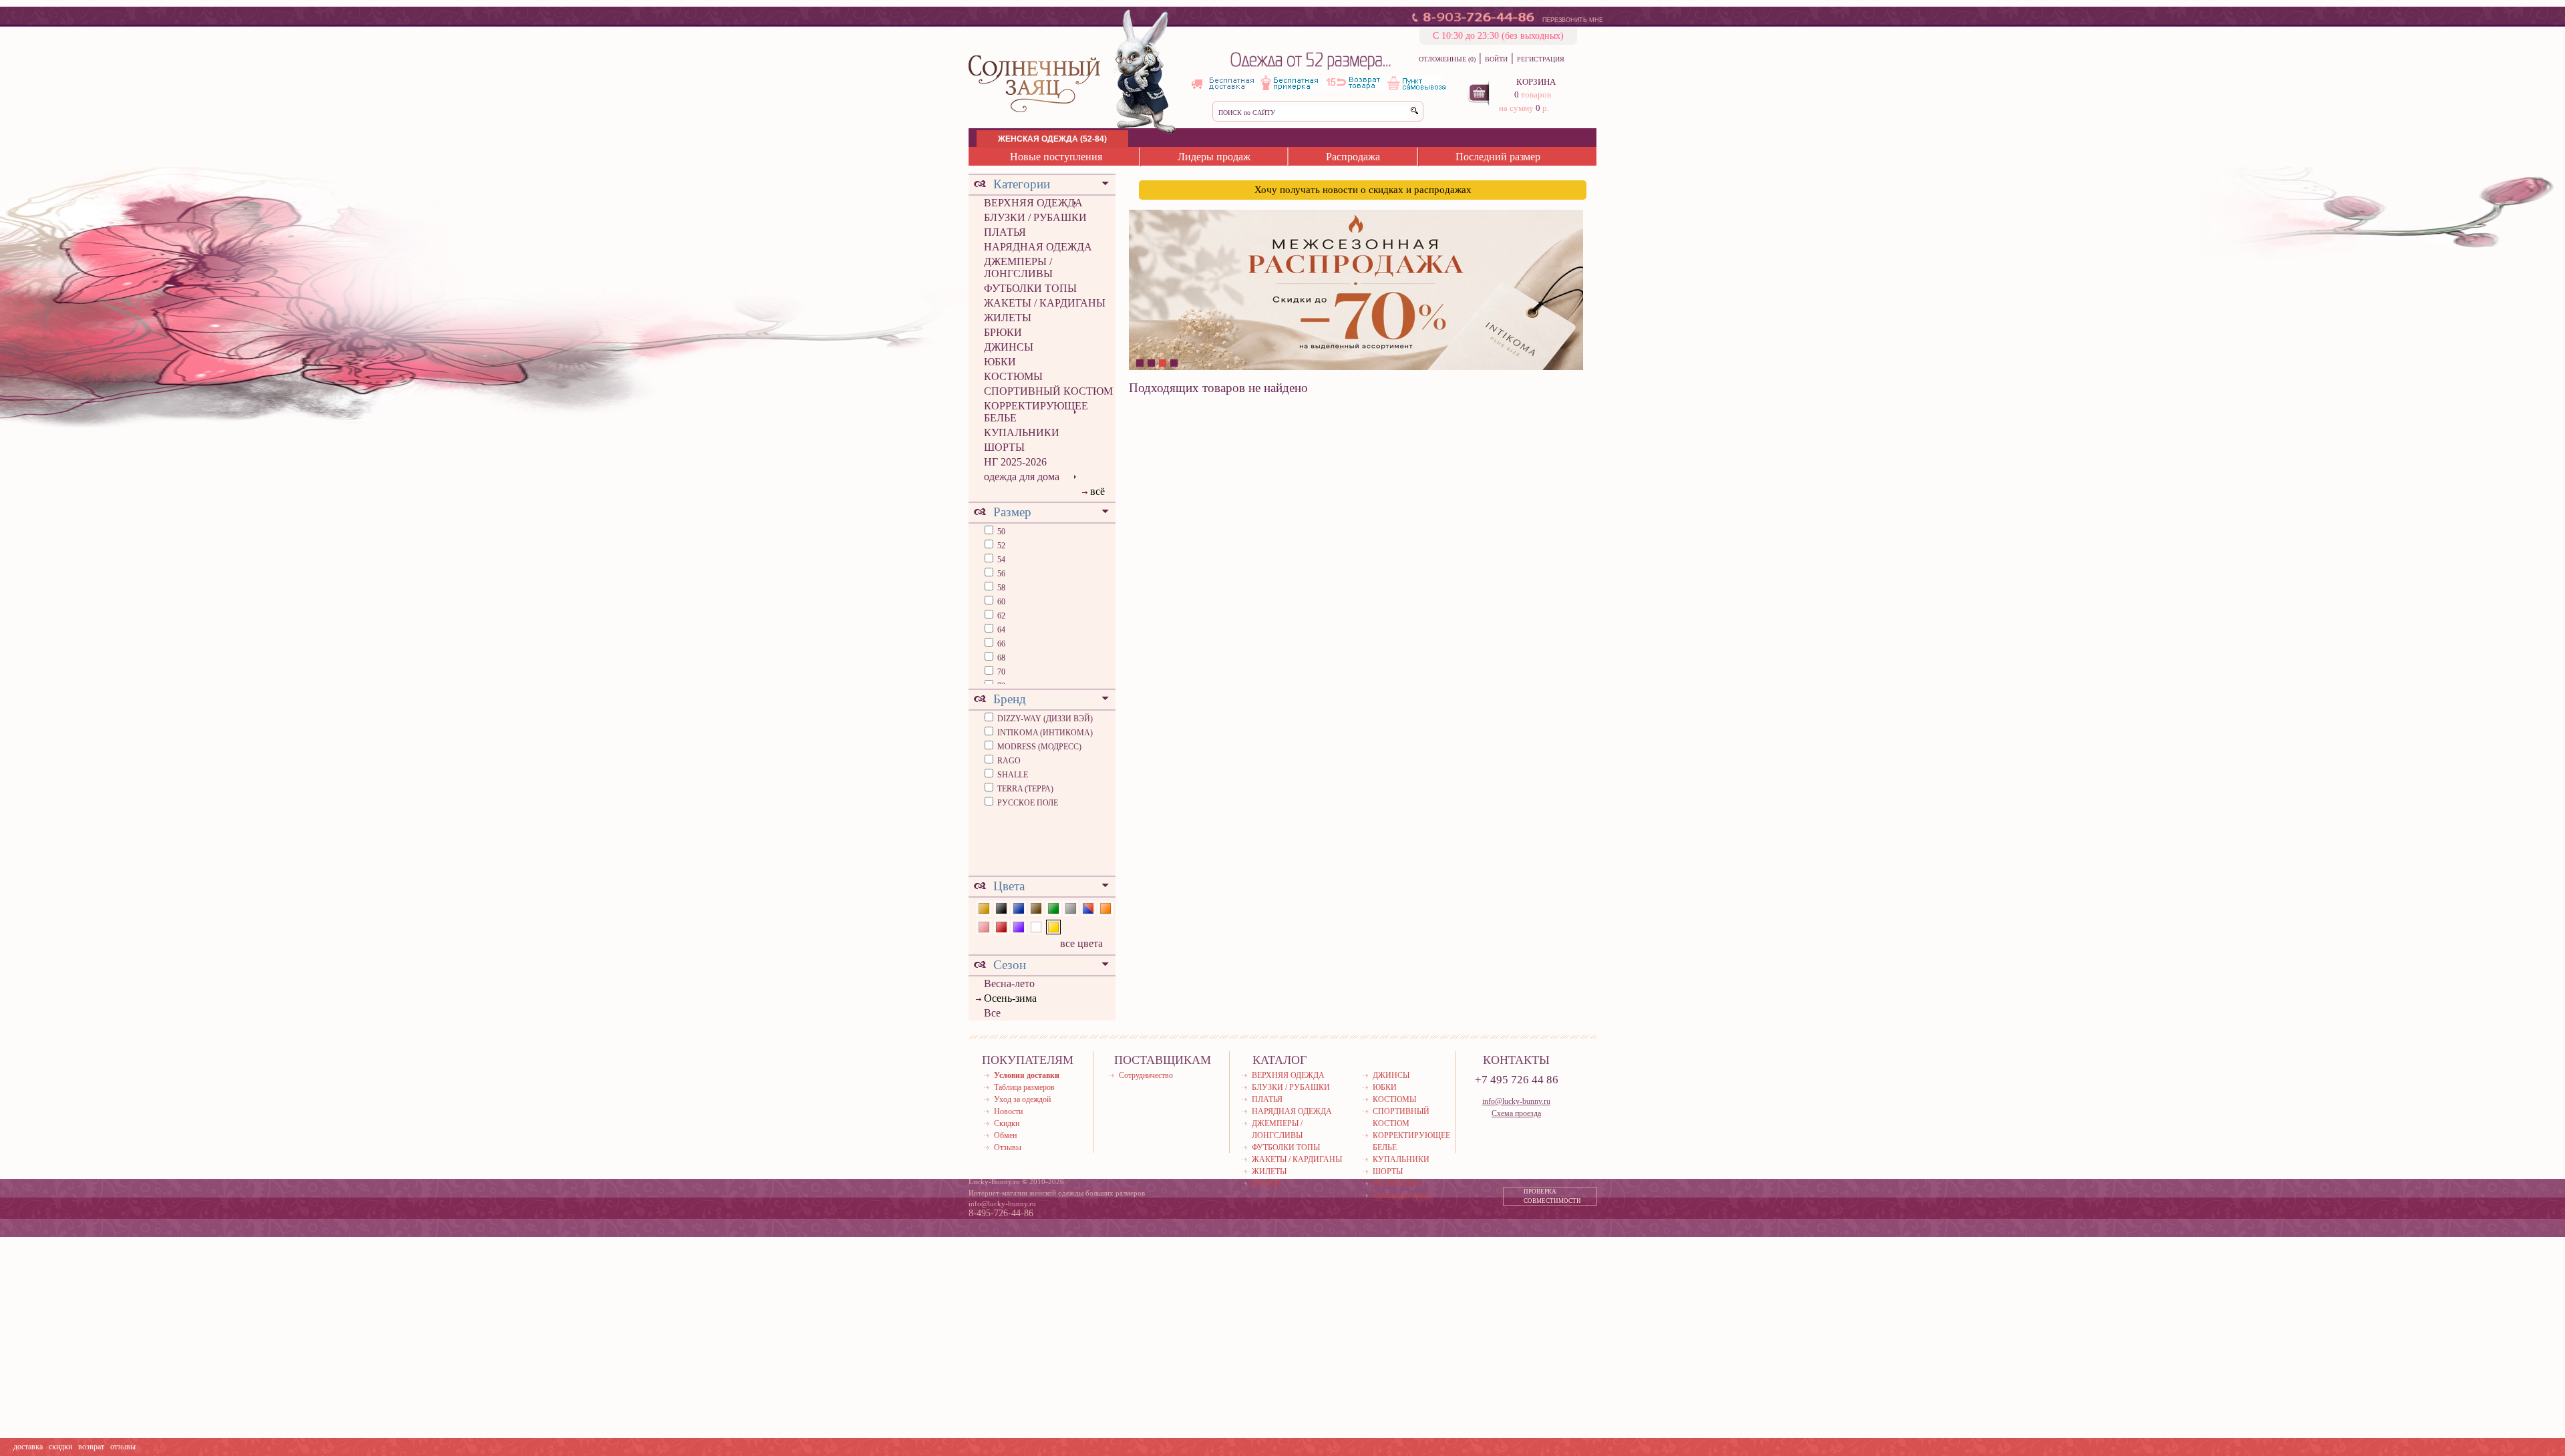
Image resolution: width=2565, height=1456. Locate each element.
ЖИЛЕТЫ (1008, 318)
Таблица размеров (1024, 1087)
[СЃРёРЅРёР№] (1019, 907)
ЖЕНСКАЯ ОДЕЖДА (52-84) (1052, 139)
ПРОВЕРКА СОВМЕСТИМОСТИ (1552, 1196)
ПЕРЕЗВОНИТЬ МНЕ (1573, 20)
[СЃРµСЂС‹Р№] (1071, 907)
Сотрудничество (1146, 1075)
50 (1000, 532)
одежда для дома (1022, 477)
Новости (1008, 1111)
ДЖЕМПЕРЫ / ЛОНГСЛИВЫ (1018, 267)
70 (1000, 672)
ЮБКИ (1000, 362)
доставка (28, 1447)
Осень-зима (1010, 998)
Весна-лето (1009, 983)
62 (1000, 616)
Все (992, 1013)
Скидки (1007, 1123)
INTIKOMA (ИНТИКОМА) (1045, 733)
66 (1000, 644)
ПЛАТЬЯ (1005, 232)
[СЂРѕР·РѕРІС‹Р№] (984, 926)
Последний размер (1498, 157)
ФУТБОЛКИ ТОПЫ (1030, 288)
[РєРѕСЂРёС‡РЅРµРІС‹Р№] (1036, 907)
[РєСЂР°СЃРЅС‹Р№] (1001, 926)
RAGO (1009, 761)
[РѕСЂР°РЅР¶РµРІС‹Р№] (1105, 907)
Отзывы (1008, 1147)
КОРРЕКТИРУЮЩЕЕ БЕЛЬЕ (1036, 412)
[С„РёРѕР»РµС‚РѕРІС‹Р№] (1019, 926)
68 (1000, 658)
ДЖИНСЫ (1009, 347)
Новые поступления (1056, 157)
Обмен (1005, 1135)
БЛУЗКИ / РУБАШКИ (1035, 217)
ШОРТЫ (1004, 447)
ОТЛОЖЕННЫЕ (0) (1447, 59)
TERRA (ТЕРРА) (1025, 789)
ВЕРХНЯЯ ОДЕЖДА (1033, 203)
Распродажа (1353, 157)
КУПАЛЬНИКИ (1022, 432)
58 (1000, 588)
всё (1097, 491)
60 (1000, 602)
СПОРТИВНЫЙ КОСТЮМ (1048, 391)
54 (1000, 560)
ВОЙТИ (1496, 59)
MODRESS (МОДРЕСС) (1039, 747)
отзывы (123, 1447)
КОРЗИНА (1536, 82)
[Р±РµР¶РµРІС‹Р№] (984, 907)
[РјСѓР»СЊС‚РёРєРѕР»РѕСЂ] (1088, 907)
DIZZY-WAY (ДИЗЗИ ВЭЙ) (1045, 719)
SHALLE (1013, 775)
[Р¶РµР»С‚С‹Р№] (1053, 926)
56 (1000, 574)
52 (1000, 546)
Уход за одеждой (1022, 1099)
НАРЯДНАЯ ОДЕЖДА (1038, 247)
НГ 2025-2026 (1015, 462)
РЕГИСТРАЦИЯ (1541, 59)
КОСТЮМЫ (1013, 376)
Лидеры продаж (1214, 157)
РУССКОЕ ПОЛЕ (1028, 803)
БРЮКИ (1003, 332)
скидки (60, 1447)
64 (1000, 630)
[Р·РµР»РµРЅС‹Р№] (1053, 907)
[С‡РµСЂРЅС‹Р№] (1001, 907)
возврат (91, 1447)
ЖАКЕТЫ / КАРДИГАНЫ (1045, 303)
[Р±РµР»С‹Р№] (1036, 926)
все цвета (1081, 943)
